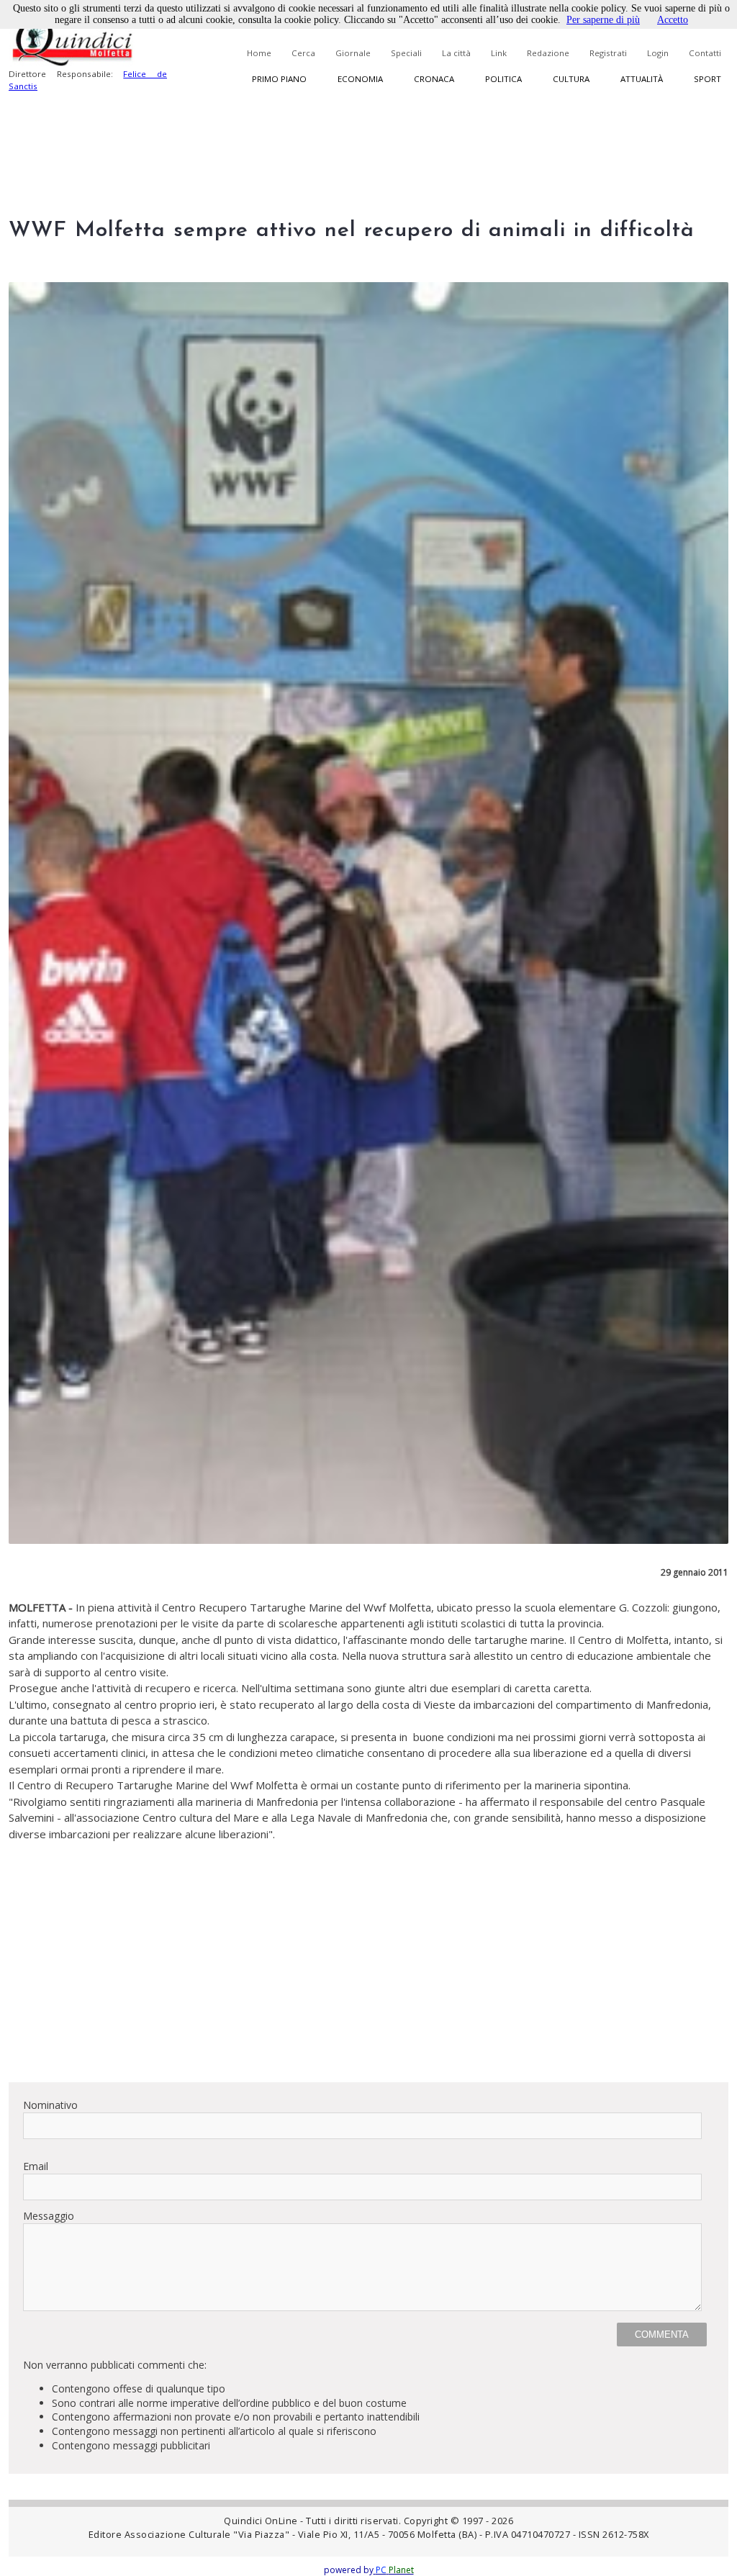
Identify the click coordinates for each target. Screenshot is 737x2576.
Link (499, 53)
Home (259, 53)
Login (658, 53)
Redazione (548, 53)
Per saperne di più (603, 20)
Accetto (673, 20)
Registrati (608, 53)
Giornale (353, 53)
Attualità (642, 79)
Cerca (303, 53)
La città (456, 53)
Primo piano (279, 79)
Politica (503, 79)
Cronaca (434, 79)
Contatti (705, 53)
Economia (360, 79)
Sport (707, 79)
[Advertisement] (368, 1970)
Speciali (406, 53)
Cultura (571, 79)
